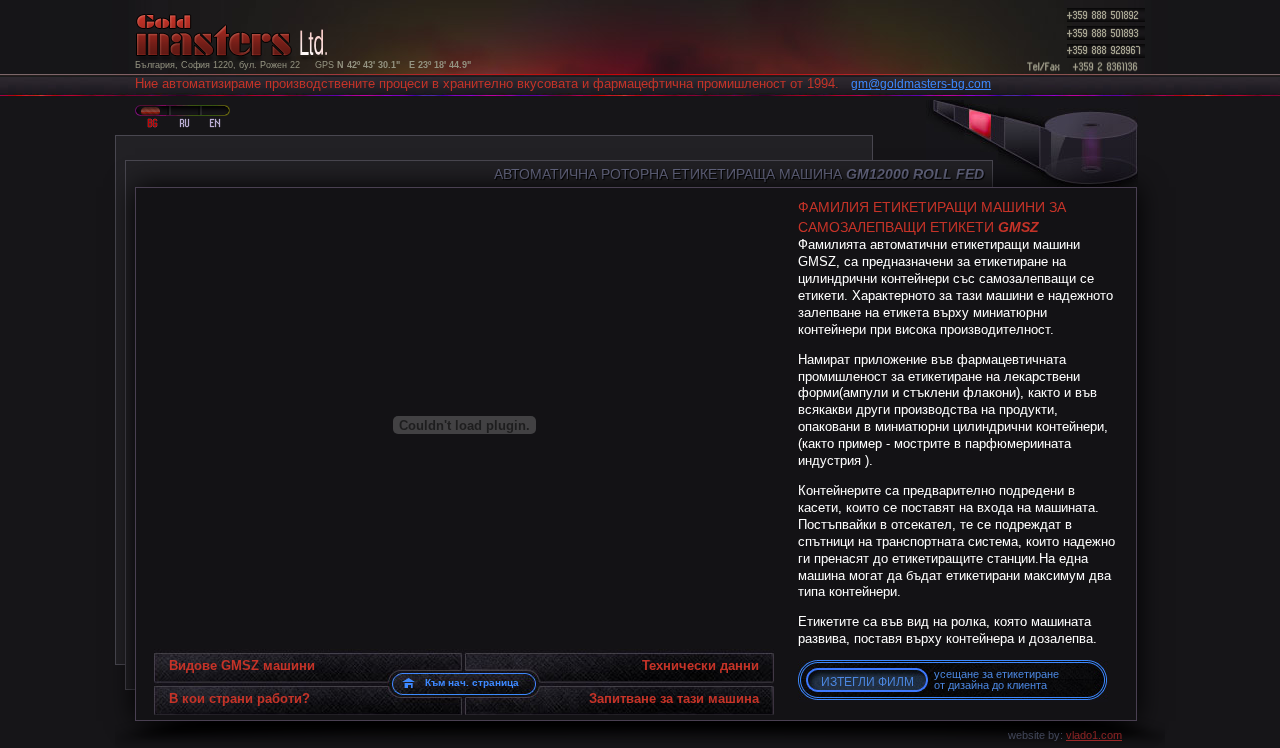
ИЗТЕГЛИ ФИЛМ (867, 681)
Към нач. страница (472, 683)
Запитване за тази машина (674, 698)
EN (212, 116)
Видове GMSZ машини (242, 665)
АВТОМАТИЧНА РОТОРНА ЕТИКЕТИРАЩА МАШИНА (739, 174)
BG (150, 116)
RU (181, 116)
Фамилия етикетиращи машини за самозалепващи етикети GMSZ (981, 146)
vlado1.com (1094, 735)
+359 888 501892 (1105, 15)
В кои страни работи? (239, 698)
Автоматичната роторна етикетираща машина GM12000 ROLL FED (1019, 146)
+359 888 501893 (1105, 33)
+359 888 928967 (1105, 51)
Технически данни (700, 665)
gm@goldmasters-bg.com (921, 84)
